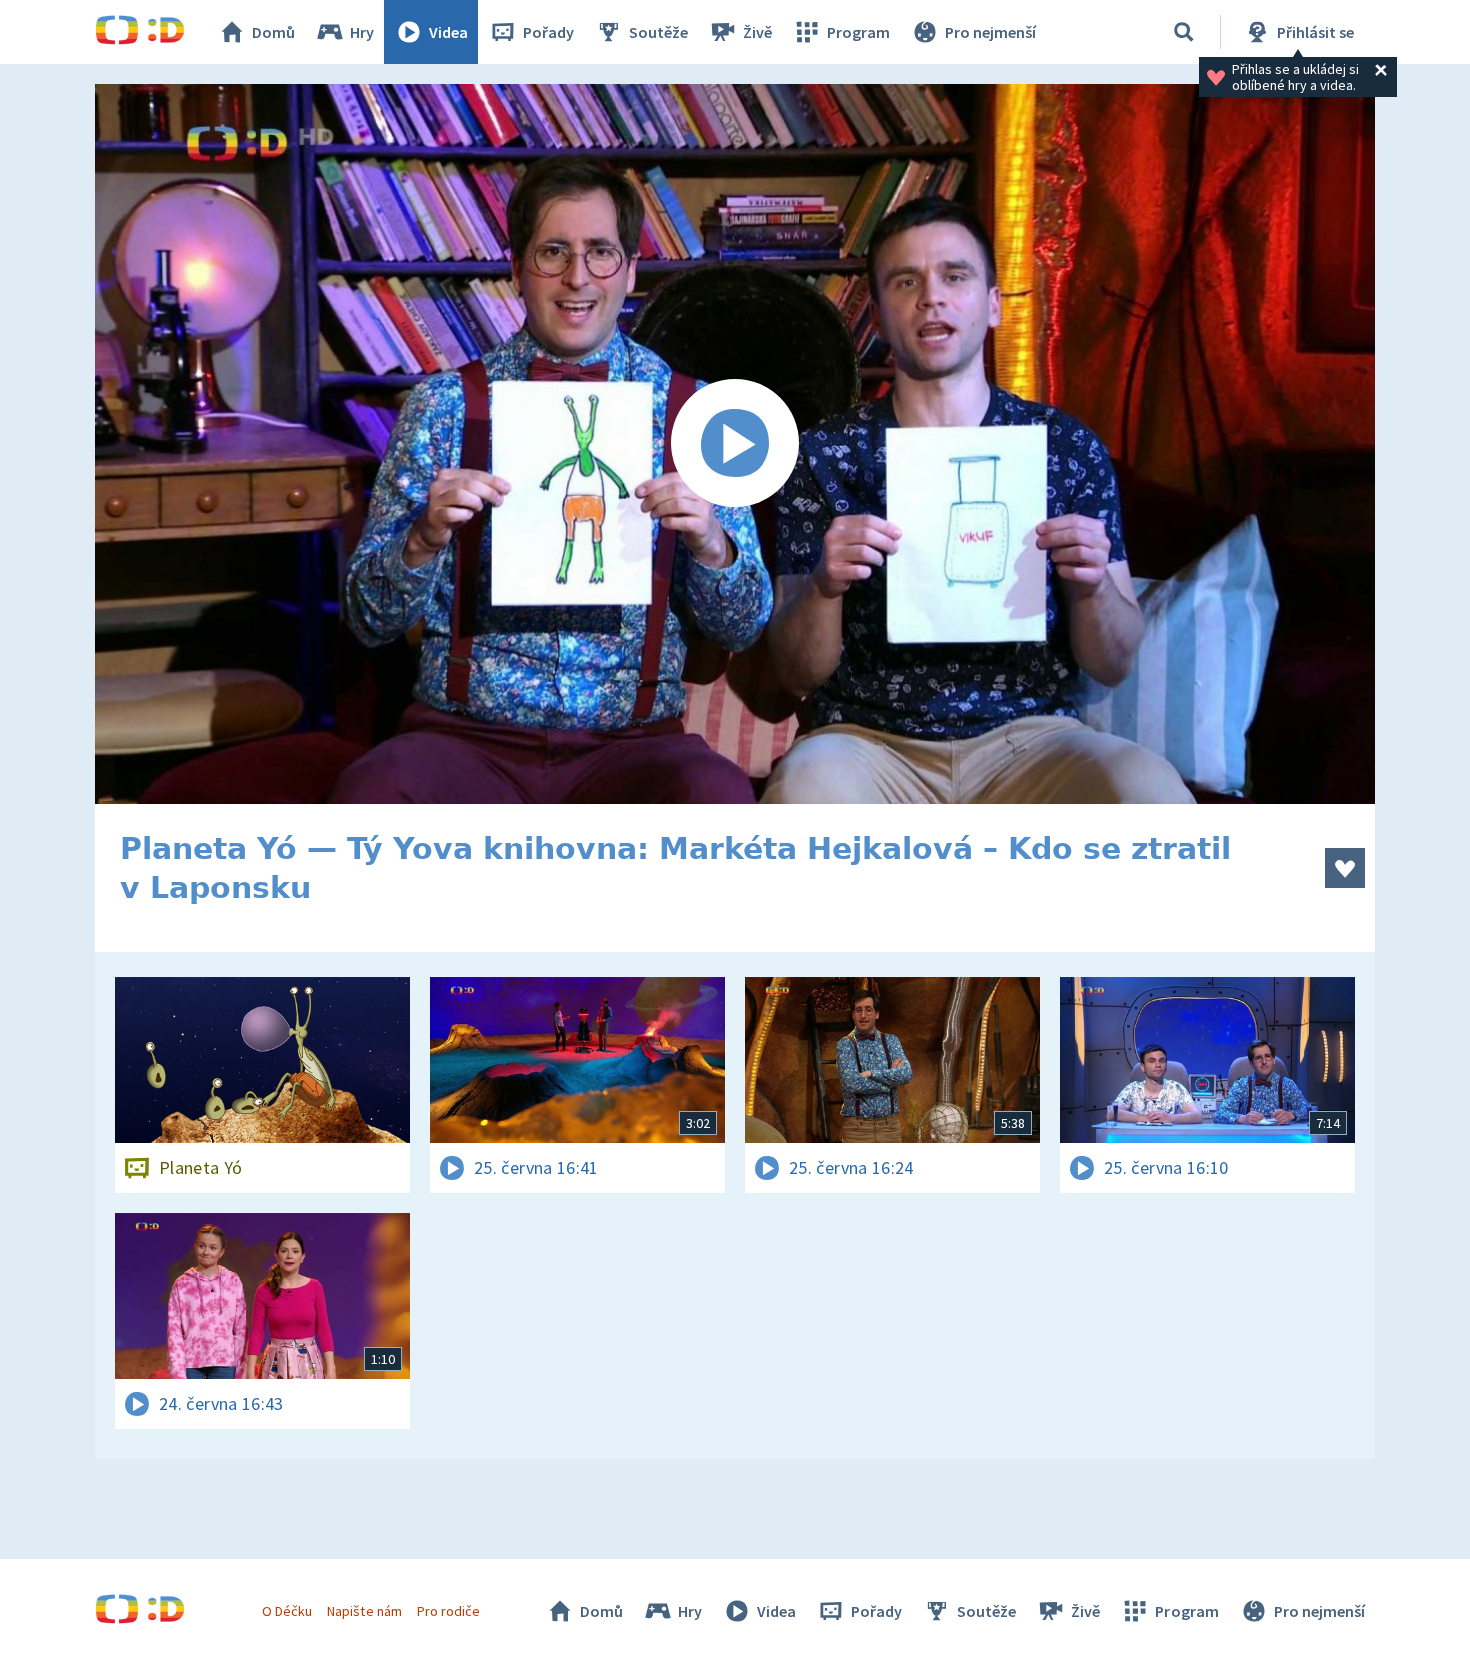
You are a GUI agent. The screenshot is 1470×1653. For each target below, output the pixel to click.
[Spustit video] (735, 444)
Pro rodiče (448, 1611)
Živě (757, 32)
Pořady (548, 32)
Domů (273, 32)
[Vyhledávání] (1184, 32)
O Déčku (287, 1611)
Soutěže (658, 32)
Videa (448, 32)
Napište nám (364, 1611)
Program (858, 32)
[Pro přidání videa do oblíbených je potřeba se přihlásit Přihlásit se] (1345, 868)
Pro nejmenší (990, 32)
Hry (362, 32)
